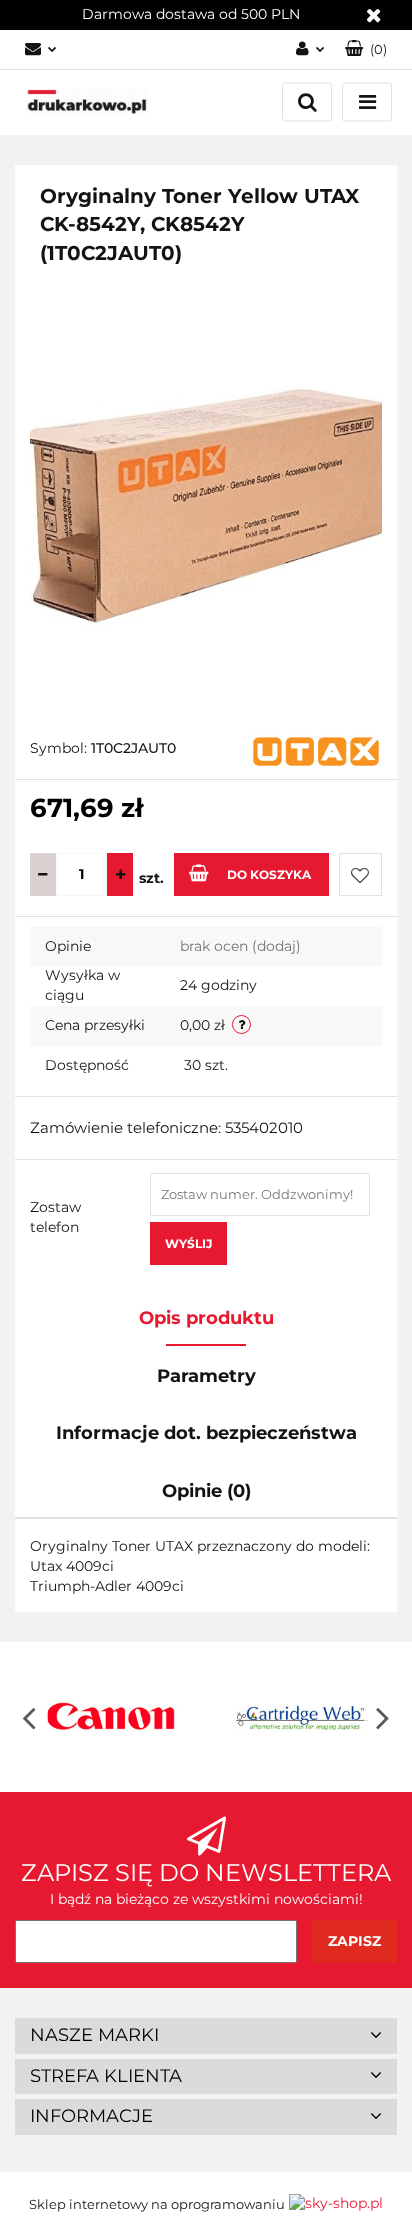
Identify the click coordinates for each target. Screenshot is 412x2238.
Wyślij (188, 1243)
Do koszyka (269, 874)
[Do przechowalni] (360, 874)
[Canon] (110, 1717)
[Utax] (316, 751)
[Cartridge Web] (301, 1717)
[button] (206, 2036)
